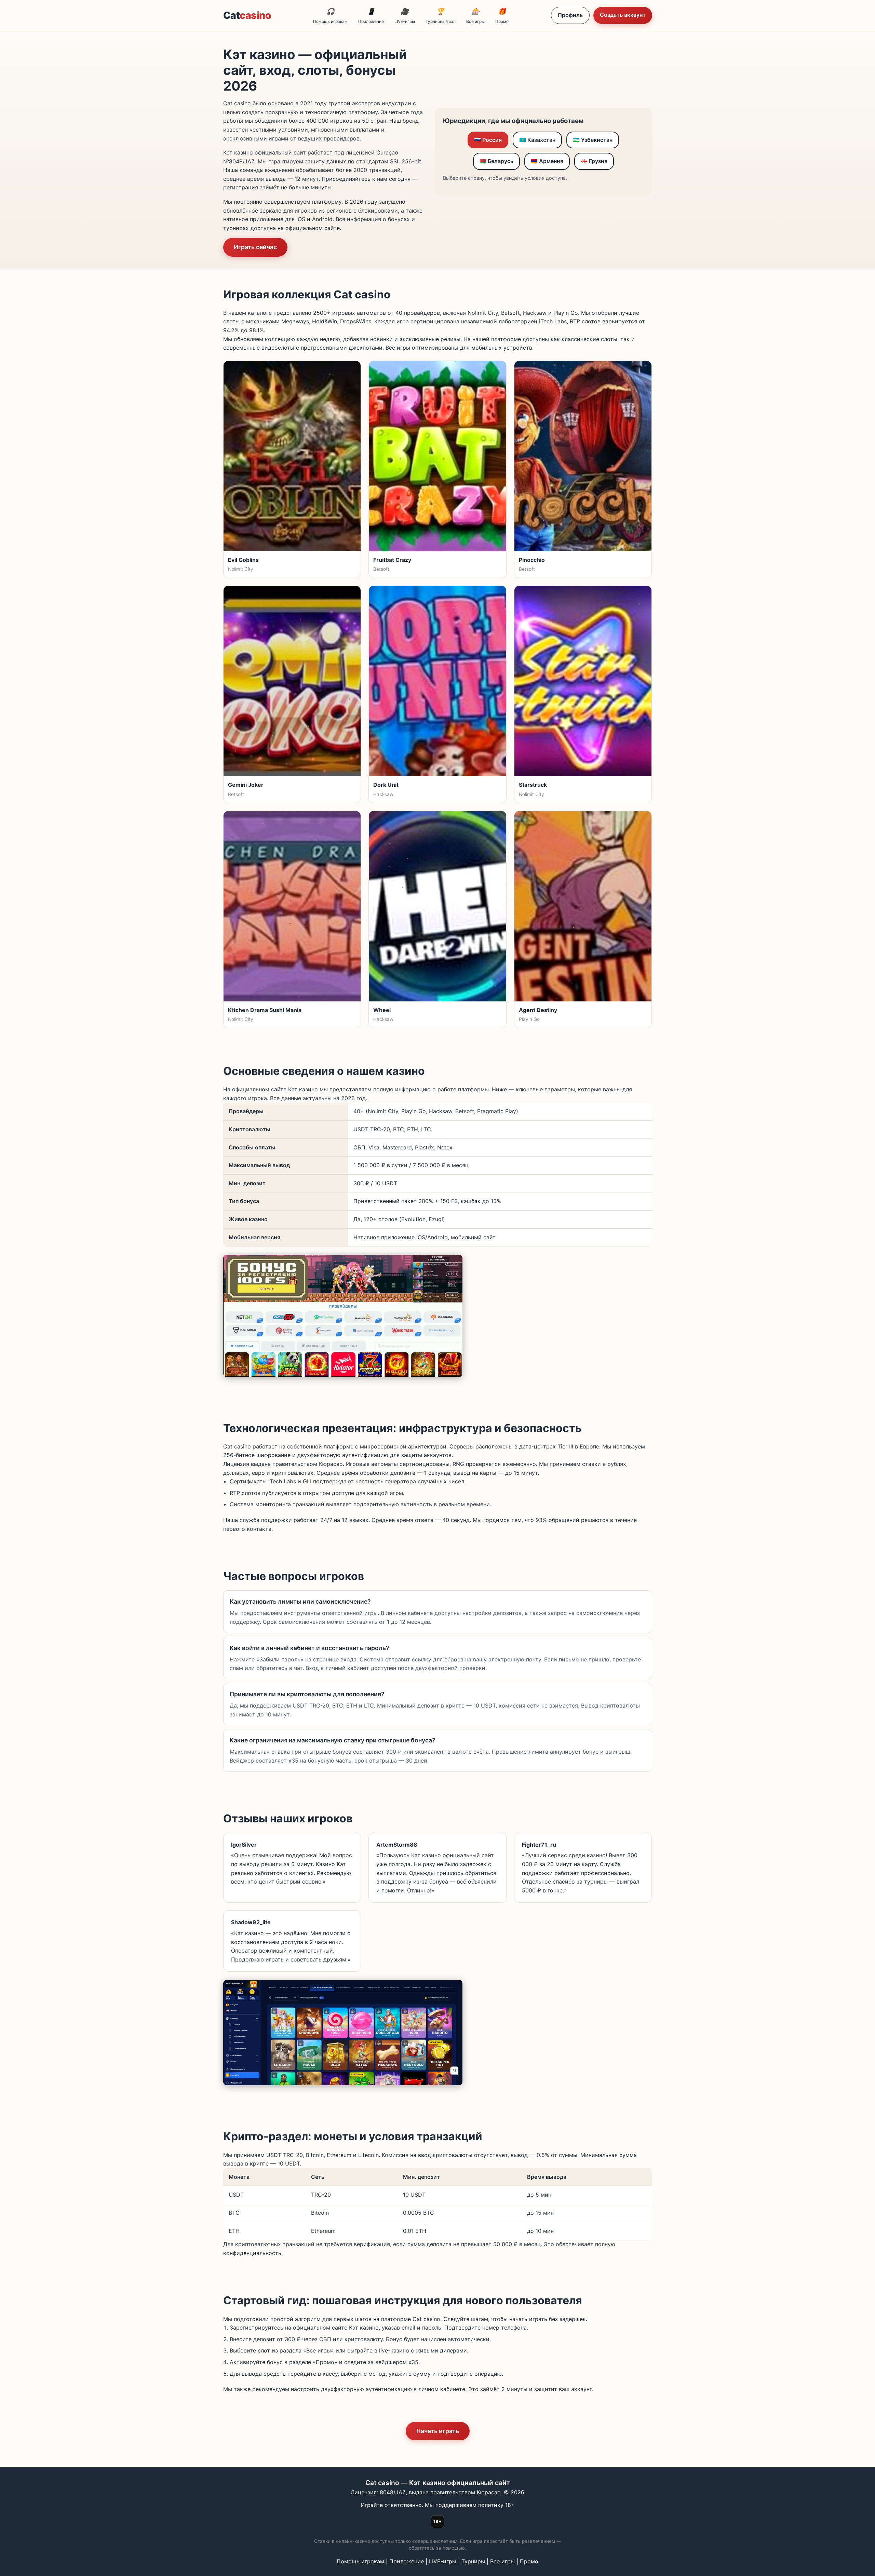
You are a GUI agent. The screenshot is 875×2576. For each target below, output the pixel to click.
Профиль (570, 15)
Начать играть (438, 2431)
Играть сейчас (255, 247)
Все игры (475, 16)
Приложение (371, 16)
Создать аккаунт (623, 15)
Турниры (473, 2561)
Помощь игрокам (330, 16)
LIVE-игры (405, 16)
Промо (502, 16)
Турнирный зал (441, 16)
